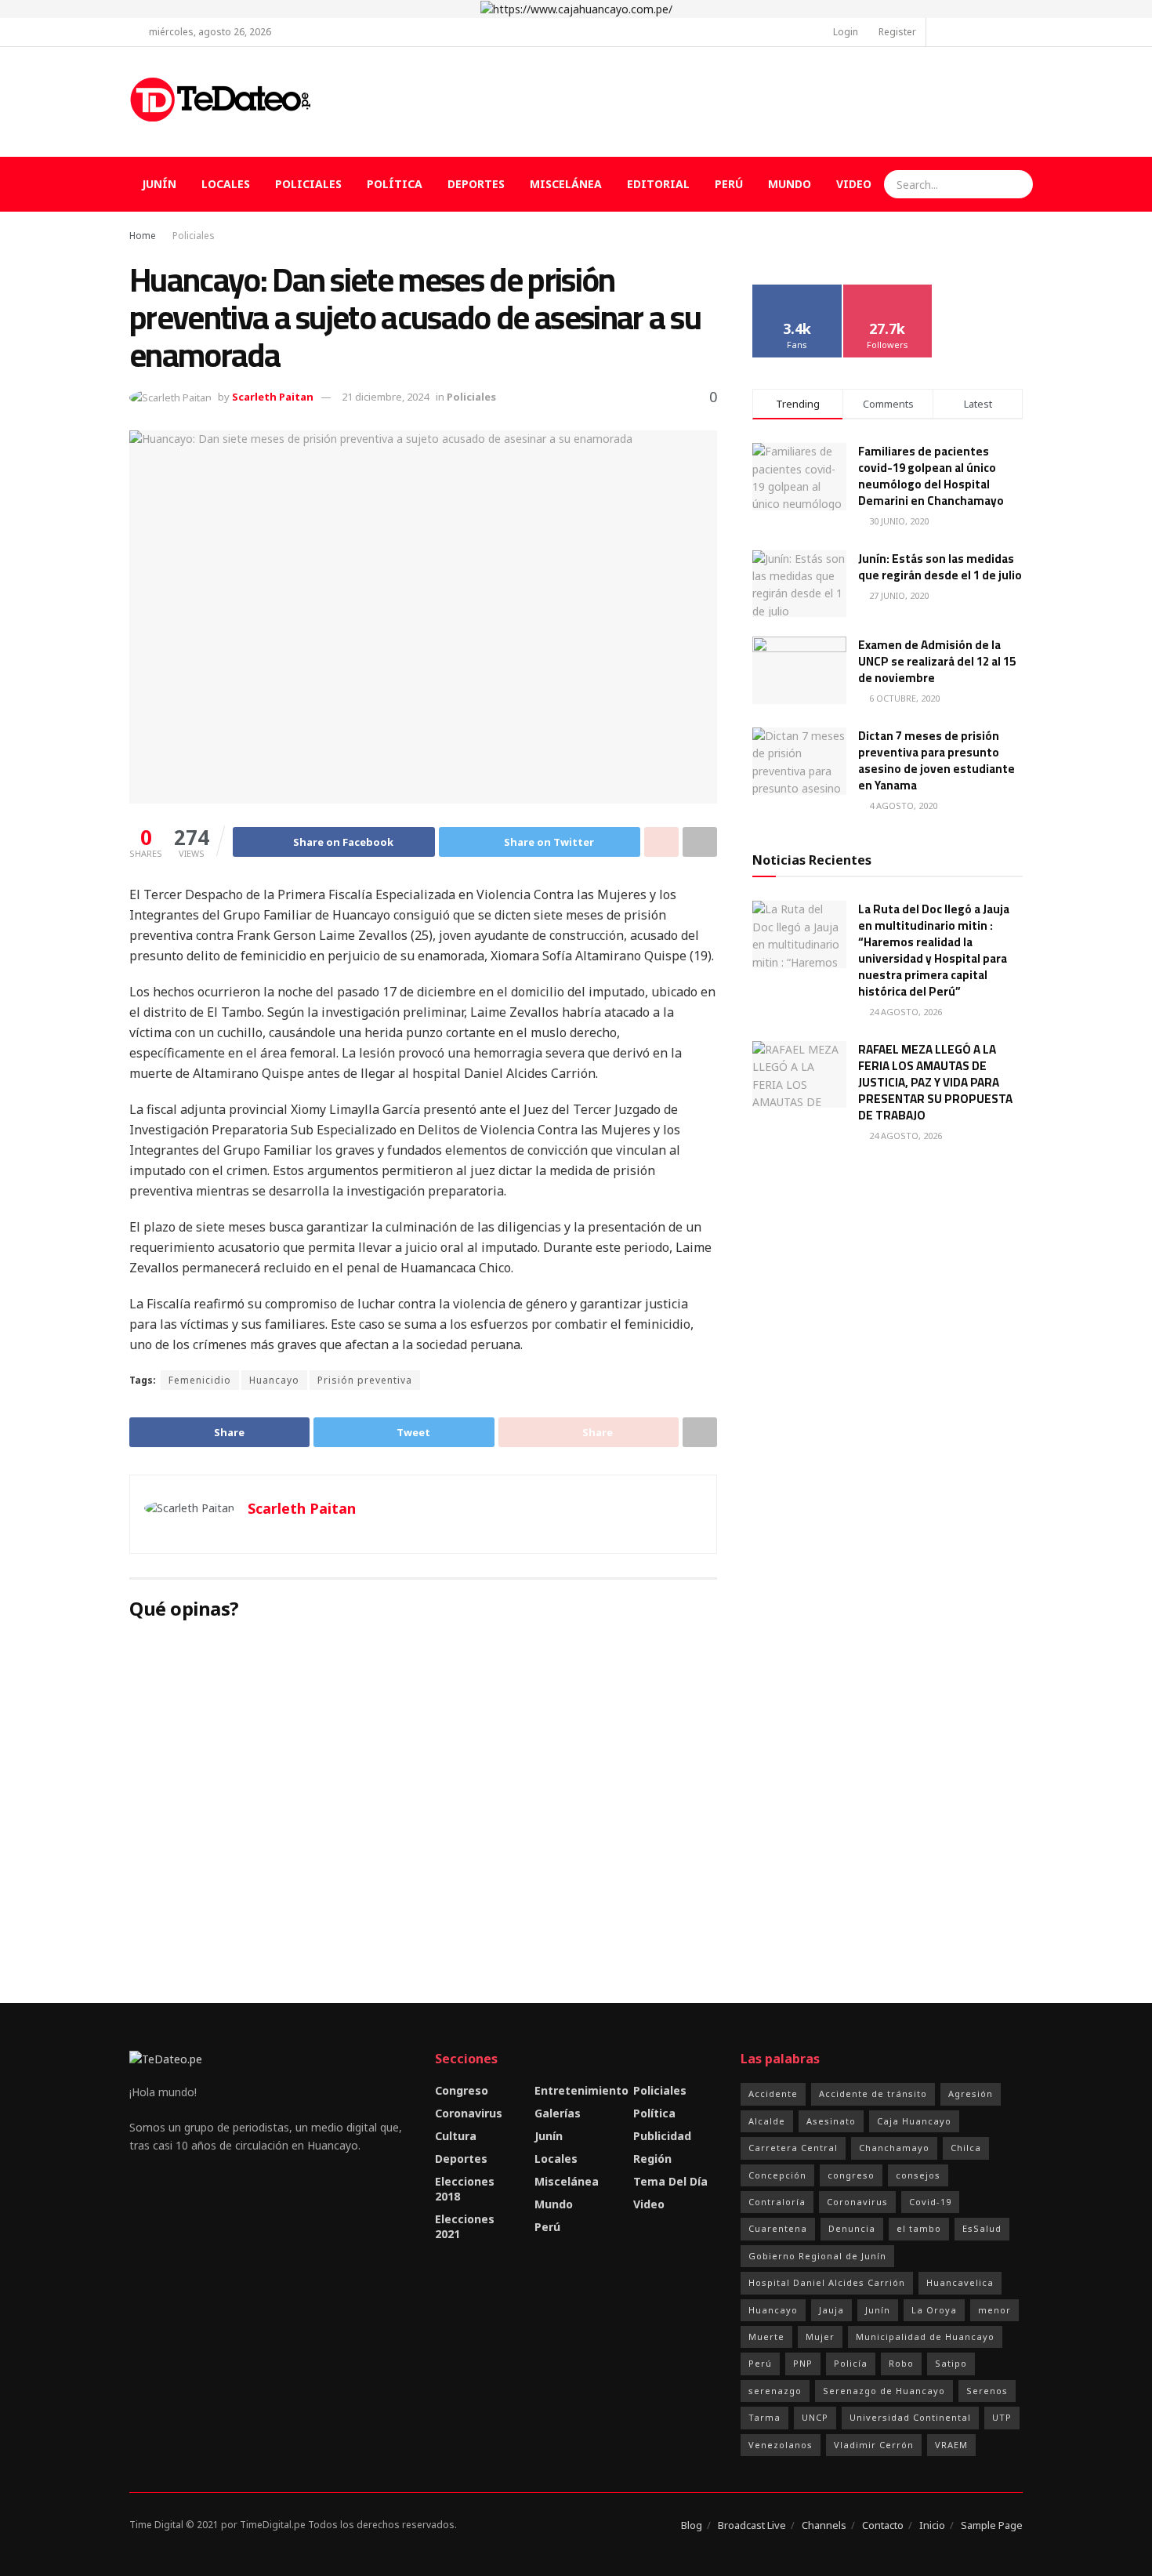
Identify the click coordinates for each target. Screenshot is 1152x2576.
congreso (851, 2175)
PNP (803, 2363)
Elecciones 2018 (465, 2189)
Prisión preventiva (365, 1380)
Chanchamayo (894, 2148)
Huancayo (274, 1380)
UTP (1002, 2417)
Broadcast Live (752, 2525)
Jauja (831, 2310)
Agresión (971, 2093)
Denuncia (852, 2228)
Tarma (764, 2417)
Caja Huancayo (914, 2121)
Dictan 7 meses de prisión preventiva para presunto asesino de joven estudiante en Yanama (936, 760)
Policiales (308, 184)
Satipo (951, 2363)
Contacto (883, 2525)
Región (652, 2159)
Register (896, 32)
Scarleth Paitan (273, 397)
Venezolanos (781, 2445)
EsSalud (982, 2228)
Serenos (987, 2391)
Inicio (932, 2525)
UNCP (815, 2417)
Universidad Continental (910, 2417)
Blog (692, 2525)
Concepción (777, 2175)
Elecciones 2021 (465, 2226)
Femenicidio (200, 1380)
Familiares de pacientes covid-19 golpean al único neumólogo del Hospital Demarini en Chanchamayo (931, 476)
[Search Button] (1019, 184)
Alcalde (767, 2121)
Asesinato (831, 2121)
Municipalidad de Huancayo (925, 2337)
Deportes (476, 184)
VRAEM (951, 2445)
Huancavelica (960, 2282)
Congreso (462, 2090)
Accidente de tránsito (873, 2093)
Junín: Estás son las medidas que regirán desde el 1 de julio (940, 567)
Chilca (966, 2148)
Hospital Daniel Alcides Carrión (827, 2282)
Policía (851, 2363)
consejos (918, 2175)
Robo (901, 2363)
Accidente (773, 2093)
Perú (729, 184)
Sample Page (992, 2525)
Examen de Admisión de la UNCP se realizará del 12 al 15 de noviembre (937, 661)
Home (143, 236)
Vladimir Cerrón (874, 2445)
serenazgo (775, 2391)
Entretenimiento (581, 2090)
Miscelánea (566, 184)
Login (844, 32)
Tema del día (670, 2181)
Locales (226, 184)
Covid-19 (930, 2202)
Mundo (790, 184)
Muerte (766, 2337)
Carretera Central (793, 2148)
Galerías (558, 2113)
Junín (159, 184)
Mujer (820, 2337)
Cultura (456, 2136)
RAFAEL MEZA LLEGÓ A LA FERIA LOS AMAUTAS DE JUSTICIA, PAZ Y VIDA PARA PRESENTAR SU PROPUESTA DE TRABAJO (935, 1082)
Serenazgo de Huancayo (884, 2391)
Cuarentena (778, 2228)
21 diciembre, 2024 (385, 397)
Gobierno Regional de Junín (817, 2256)
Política (395, 184)
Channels (824, 2525)
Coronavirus (469, 2113)
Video (854, 184)
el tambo (919, 2228)
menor (994, 2310)
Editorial (658, 184)
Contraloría (777, 2202)
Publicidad (662, 2136)
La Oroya (934, 2310)
